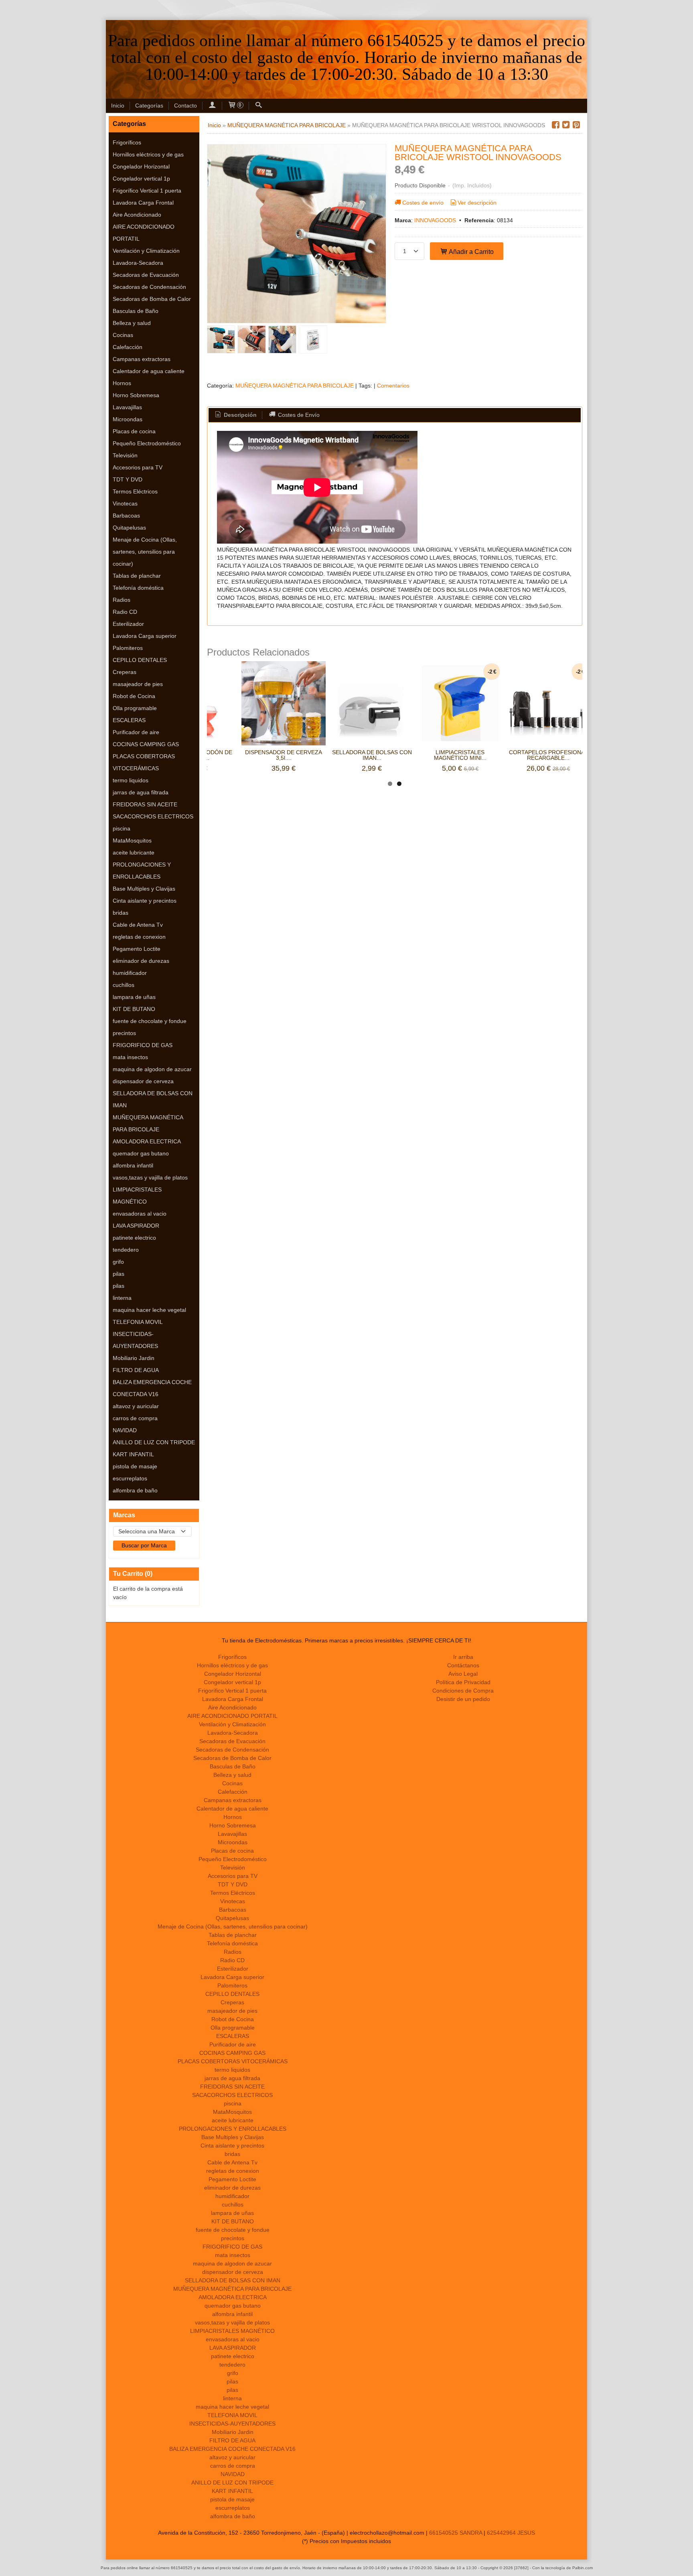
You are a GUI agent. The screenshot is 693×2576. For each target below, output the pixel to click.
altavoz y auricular (136, 1406)
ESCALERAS (129, 720)
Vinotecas (125, 503)
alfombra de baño (135, 1490)
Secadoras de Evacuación (146, 275)
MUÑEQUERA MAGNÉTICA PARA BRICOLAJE (148, 1123)
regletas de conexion (139, 937)
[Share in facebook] (555, 125)
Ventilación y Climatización (146, 251)
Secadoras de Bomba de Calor (152, 299)
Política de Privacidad (463, 1682)
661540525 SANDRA (456, 2533)
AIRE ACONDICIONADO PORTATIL (144, 233)
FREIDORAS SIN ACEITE (145, 804)
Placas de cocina (134, 431)
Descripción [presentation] (239, 415)
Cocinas (123, 335)
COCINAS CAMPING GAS (146, 744)
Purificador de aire (136, 732)
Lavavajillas (127, 407)
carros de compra (135, 1418)
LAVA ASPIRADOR (136, 1226)
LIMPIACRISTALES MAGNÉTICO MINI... (460, 755)
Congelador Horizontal (141, 166)
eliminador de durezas (141, 961)
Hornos (122, 383)
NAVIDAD (125, 1430)
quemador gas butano (141, 1153)
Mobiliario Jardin (134, 1358)
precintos (124, 1033)
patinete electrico (134, 1238)
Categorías (149, 106)
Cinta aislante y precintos (145, 901)
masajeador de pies (138, 684)
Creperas (125, 672)
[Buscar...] (259, 106)
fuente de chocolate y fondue (150, 1021)
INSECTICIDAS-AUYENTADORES (135, 1340)
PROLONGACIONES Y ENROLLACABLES (142, 871)
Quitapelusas (129, 528)
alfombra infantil (133, 1165)
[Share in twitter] (566, 125)
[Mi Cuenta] (212, 106)
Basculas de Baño (136, 311)
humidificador (130, 973)
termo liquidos (131, 780)
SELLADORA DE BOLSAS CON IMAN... (372, 755)
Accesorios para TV (138, 467)
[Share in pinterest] (576, 125)
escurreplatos (130, 1478)
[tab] (235, 415)
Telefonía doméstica (138, 588)
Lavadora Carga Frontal (143, 203)
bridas (121, 913)
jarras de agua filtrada (141, 792)
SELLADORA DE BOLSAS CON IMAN (153, 1099)
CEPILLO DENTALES (140, 660)
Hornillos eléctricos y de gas (148, 154)
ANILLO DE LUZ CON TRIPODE (154, 1442)
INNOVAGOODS (435, 220)
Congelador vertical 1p (141, 179)
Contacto (185, 106)
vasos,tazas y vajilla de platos (150, 1177)
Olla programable (135, 708)
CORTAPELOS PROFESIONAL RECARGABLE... (548, 755)
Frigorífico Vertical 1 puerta (147, 191)
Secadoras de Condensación (149, 287)
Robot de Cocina (134, 696)
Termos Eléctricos (135, 491)
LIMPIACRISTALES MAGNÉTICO (137, 1196)
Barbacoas (126, 516)
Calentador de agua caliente (149, 371)
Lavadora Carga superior (145, 636)
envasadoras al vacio (140, 1214)
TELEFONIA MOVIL (138, 1322)
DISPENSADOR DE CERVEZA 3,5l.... (284, 755)
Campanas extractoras (142, 359)
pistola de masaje (135, 1466)
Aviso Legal (463, 1674)
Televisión (125, 455)
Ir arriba (463, 1657)
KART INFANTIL (133, 1454)
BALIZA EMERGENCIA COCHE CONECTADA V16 (152, 1388)
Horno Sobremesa (136, 395)
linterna (122, 1298)
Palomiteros (128, 648)
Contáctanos (463, 1665)
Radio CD (125, 612)
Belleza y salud (132, 323)
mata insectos (130, 1057)
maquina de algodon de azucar (152, 1069)
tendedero (126, 1250)
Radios (122, 600)
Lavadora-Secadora (138, 263)
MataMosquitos (132, 840)
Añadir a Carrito (471, 252)
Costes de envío (423, 203)
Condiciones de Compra (463, 1691)
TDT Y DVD (128, 479)
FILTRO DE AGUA (136, 1370)
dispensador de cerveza (143, 1081)
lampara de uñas (134, 997)
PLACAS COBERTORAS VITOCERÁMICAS (144, 762)
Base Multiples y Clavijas (144, 889)
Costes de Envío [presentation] (298, 415)
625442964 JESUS (511, 2533)
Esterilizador (128, 624)
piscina (122, 828)
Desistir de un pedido (463, 1699)
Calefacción (128, 347)
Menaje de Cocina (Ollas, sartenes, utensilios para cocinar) (145, 552)
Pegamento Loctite (137, 949)
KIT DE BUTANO (134, 1009)
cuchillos (124, 985)
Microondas (128, 419)
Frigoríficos (127, 142)
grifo (118, 1262)
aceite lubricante (134, 853)
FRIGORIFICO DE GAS (143, 1045)
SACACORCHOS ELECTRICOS (153, 816)
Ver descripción (477, 203)
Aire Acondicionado (137, 215)
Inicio (118, 106)
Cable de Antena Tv (138, 925)
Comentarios (393, 386)
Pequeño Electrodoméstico (147, 443)
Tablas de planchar (137, 576)
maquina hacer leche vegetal (149, 1310)
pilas (119, 1274)
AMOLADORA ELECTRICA (147, 1141)
